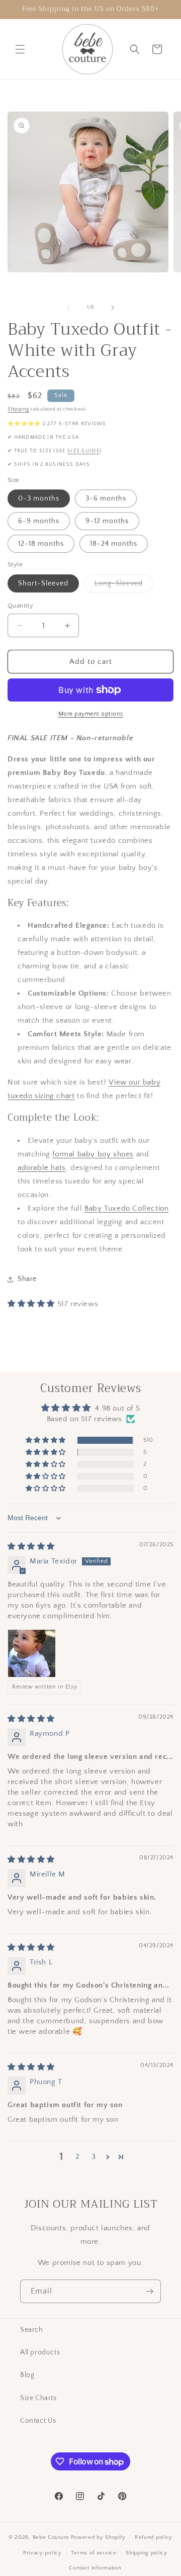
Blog (27, 2375)
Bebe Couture (51, 2537)
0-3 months (39, 499)
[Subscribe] (149, 2291)
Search (32, 2330)
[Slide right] (113, 308)
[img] (31, 1547)
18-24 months (114, 544)
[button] (20, 49)
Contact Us (38, 2421)
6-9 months (39, 521)
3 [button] (94, 2157)
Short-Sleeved (43, 583)
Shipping (18, 409)
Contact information (95, 2568)
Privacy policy (42, 2553)
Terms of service (94, 2553)
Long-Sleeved (124, 586)
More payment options (91, 714)
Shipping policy (147, 2553)
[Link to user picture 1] (32, 1653)
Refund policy (154, 2537)
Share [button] (27, 1279)
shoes (122, 1154)
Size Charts (38, 2398)
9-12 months (107, 521)
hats (57, 1168)
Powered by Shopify (98, 2537)
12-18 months (41, 544)
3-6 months (106, 499)
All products (40, 2352)
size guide (83, 451)
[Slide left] (68, 308)
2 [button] (78, 2157)
